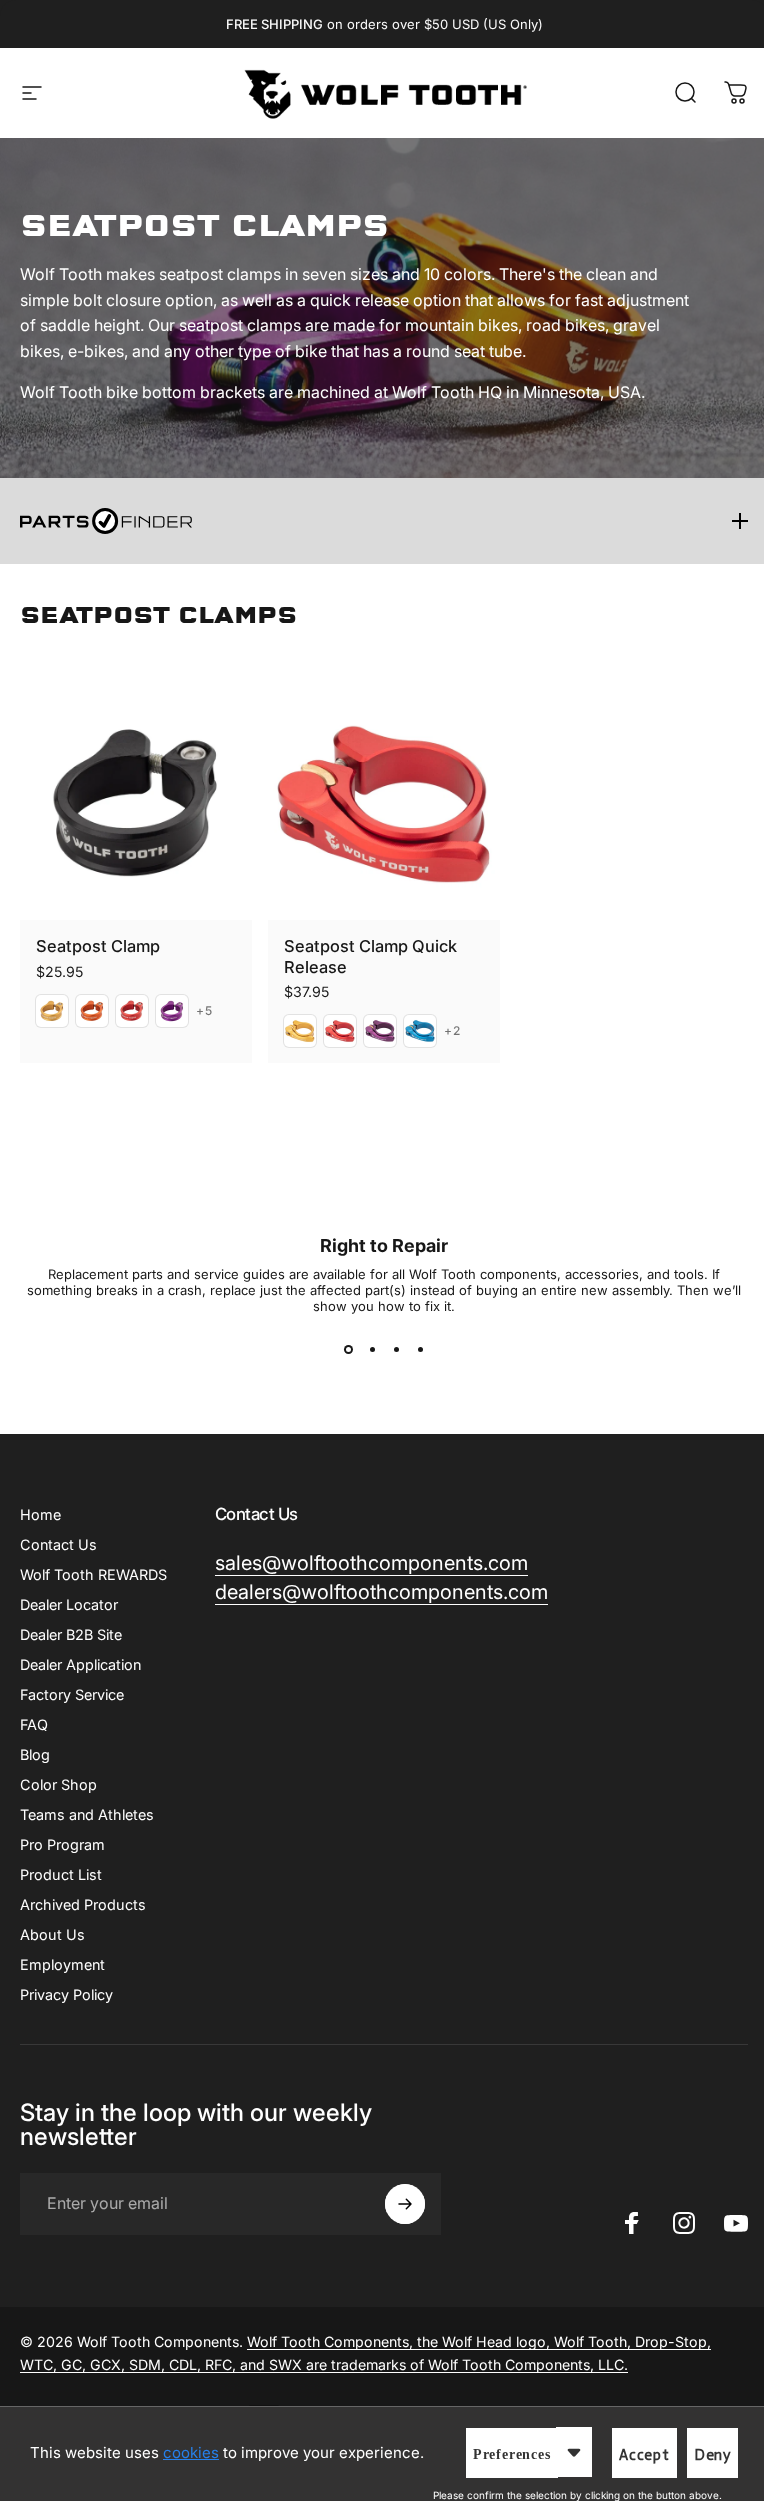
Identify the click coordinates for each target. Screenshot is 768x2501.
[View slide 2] (372, 1350)
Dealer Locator (69, 1604)
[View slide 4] (420, 1350)
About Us (52, 1934)
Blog (35, 1754)
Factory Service (72, 1694)
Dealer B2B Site (71, 1634)
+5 (204, 1011)
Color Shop (58, 1784)
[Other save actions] (574, 2452)
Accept (644, 2455)
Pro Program (62, 1844)
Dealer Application (80, 1664)
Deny (712, 2455)
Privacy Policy (66, 1994)
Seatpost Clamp (98, 946)
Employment (62, 1964)
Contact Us (58, 1544)
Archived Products (83, 1904)
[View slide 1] (348, 1350)
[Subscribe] (405, 2204)
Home (40, 1514)
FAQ (34, 1724)
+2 (452, 1031)
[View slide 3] (396, 1350)
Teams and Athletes (87, 1814)
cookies (191, 2452)
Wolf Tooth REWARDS (93, 1574)
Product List (61, 1874)
